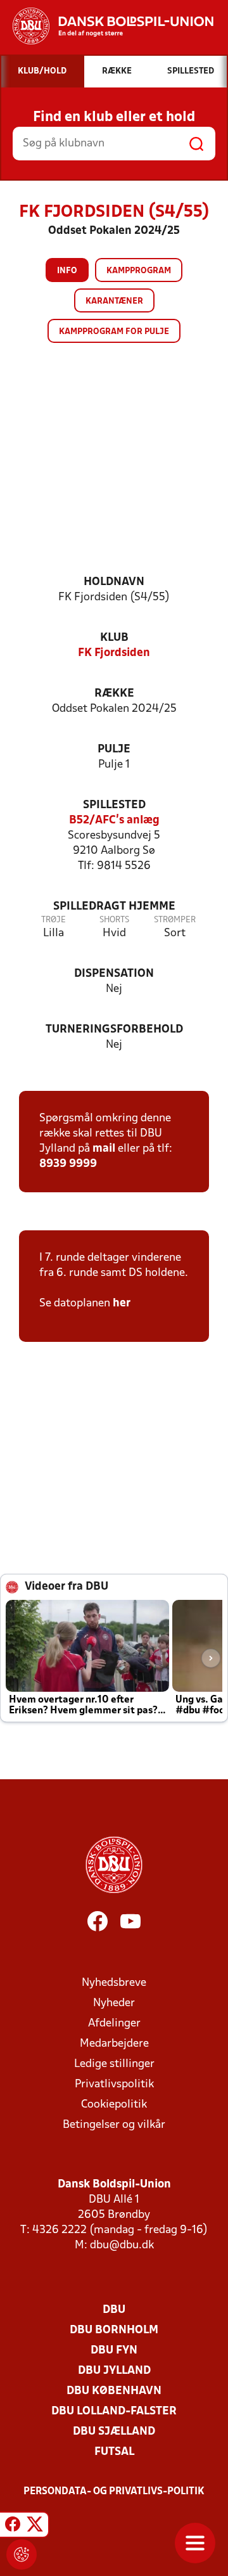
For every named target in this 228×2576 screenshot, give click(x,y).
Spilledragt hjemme (114, 907)
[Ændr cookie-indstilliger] (22, 2554)
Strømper (175, 920)
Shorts (114, 920)
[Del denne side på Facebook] (13, 2527)
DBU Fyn (114, 2351)
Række (114, 694)
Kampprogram (139, 271)
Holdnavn (114, 582)
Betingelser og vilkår (114, 2125)
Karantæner (114, 301)
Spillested (114, 805)
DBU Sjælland (114, 2432)
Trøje (54, 920)
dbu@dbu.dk (122, 2245)
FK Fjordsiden (114, 653)
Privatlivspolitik (114, 2084)
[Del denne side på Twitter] (35, 2527)
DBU (114, 2310)
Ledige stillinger (114, 2064)
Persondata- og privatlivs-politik (114, 2492)
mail (104, 1149)
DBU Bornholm (114, 2330)
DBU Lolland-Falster (114, 2412)
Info (67, 271)
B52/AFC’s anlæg (114, 821)
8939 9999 (68, 1164)
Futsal (114, 2452)
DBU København (114, 2391)
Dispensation (114, 974)
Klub (114, 638)
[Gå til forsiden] (107, 26)
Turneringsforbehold (114, 1030)
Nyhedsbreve (114, 1983)
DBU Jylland (114, 2371)
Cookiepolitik (114, 2105)
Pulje (114, 750)
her (120, 1304)
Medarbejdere (114, 2044)
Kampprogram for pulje (114, 332)
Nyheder (114, 2003)
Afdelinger (114, 2024)
